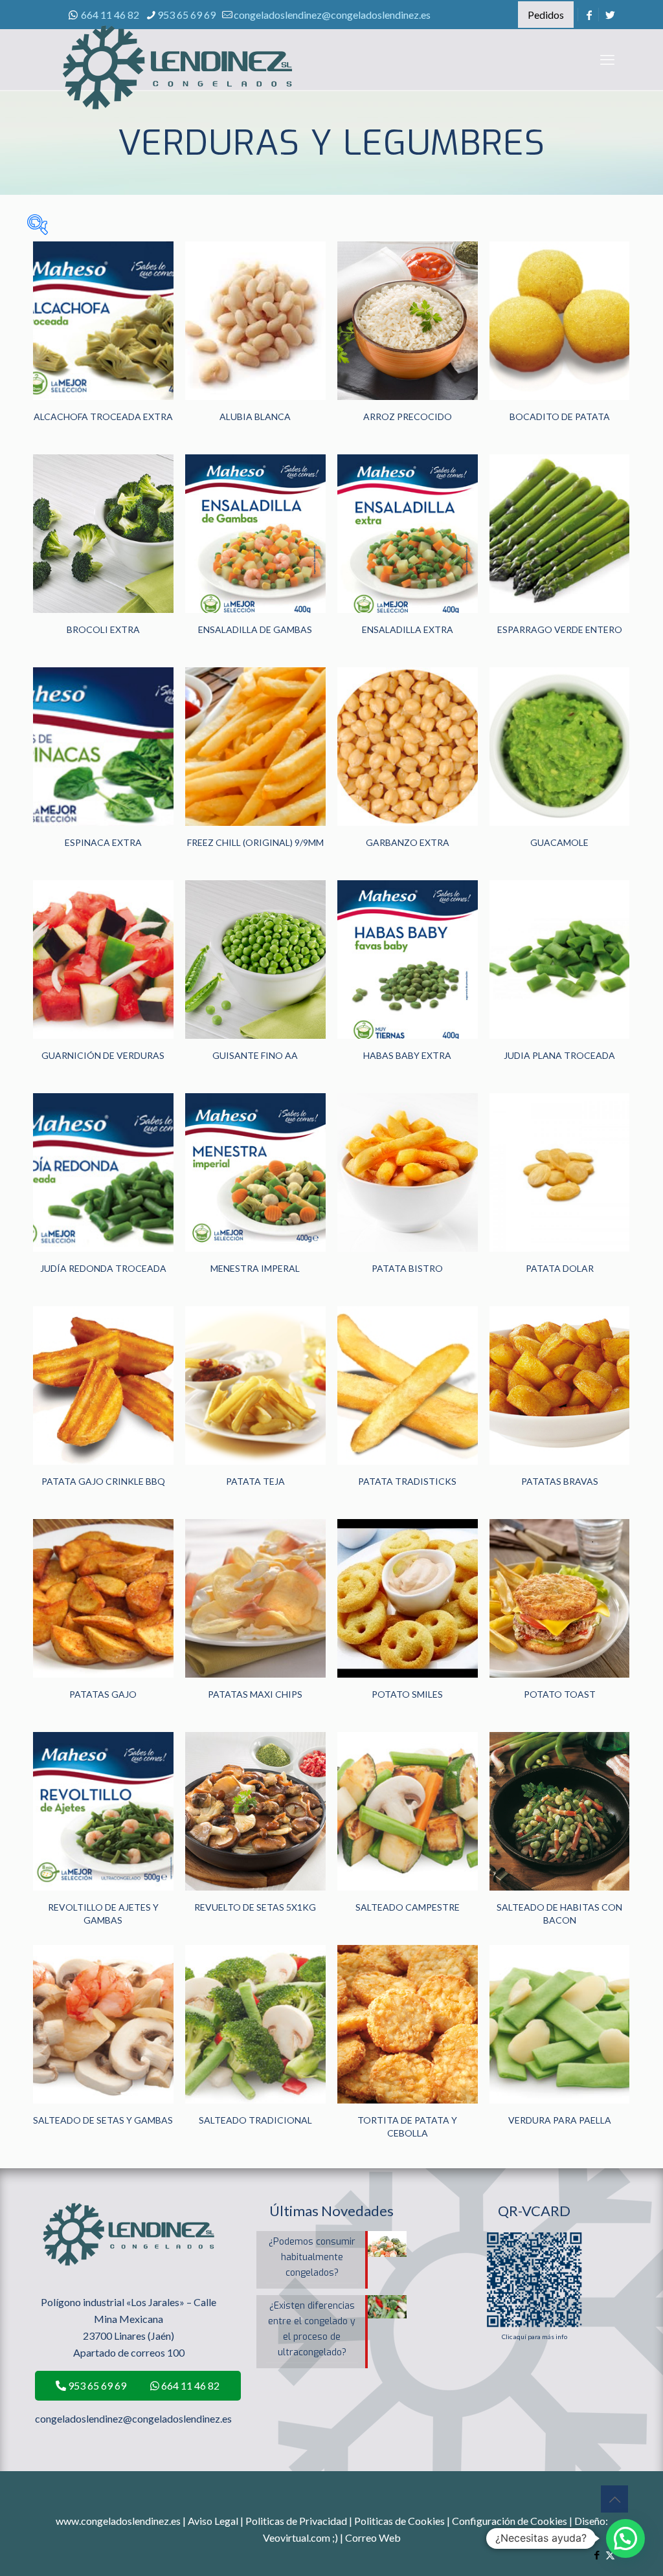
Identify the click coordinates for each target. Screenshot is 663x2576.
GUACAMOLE (559, 842)
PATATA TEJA (255, 1481)
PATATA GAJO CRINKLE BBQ (103, 1481)
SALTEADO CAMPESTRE (408, 1907)
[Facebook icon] (597, 2555)
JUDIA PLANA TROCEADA (559, 1055)
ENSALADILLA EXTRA (408, 629)
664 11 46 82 (110, 15)
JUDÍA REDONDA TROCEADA (103, 1268)
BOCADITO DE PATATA (560, 416)
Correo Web (373, 2537)
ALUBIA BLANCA (255, 416)
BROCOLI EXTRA (103, 629)
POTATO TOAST (560, 1694)
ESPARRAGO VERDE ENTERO (560, 629)
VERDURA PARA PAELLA (560, 2120)
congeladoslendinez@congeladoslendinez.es (332, 15)
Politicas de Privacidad (296, 2521)
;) (335, 2537)
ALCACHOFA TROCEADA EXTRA (103, 416)
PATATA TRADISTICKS (407, 1481)
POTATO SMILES (407, 1694)
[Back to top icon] (614, 2499)
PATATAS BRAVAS (560, 1481)
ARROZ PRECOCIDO (408, 416)
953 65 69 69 (186, 15)
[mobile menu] (607, 60)
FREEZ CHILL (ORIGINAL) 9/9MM (255, 842)
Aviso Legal (213, 2521)
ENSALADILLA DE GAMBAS (255, 629)
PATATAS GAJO (103, 1694)
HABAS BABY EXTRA (407, 1055)
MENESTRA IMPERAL (255, 1268)
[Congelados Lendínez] (177, 81)
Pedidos (546, 15)
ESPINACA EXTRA (103, 842)
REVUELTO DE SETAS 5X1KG (255, 1907)
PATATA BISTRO (407, 1268)
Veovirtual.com (298, 2537)
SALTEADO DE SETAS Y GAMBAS (103, 2120)
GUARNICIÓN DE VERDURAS (103, 1055)
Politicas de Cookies (399, 2521)
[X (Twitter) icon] (610, 2555)
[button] (625, 2538)
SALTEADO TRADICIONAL (255, 2120)
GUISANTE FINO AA (255, 1055)
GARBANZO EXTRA (408, 842)
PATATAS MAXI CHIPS (255, 1694)
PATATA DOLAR (560, 1268)
